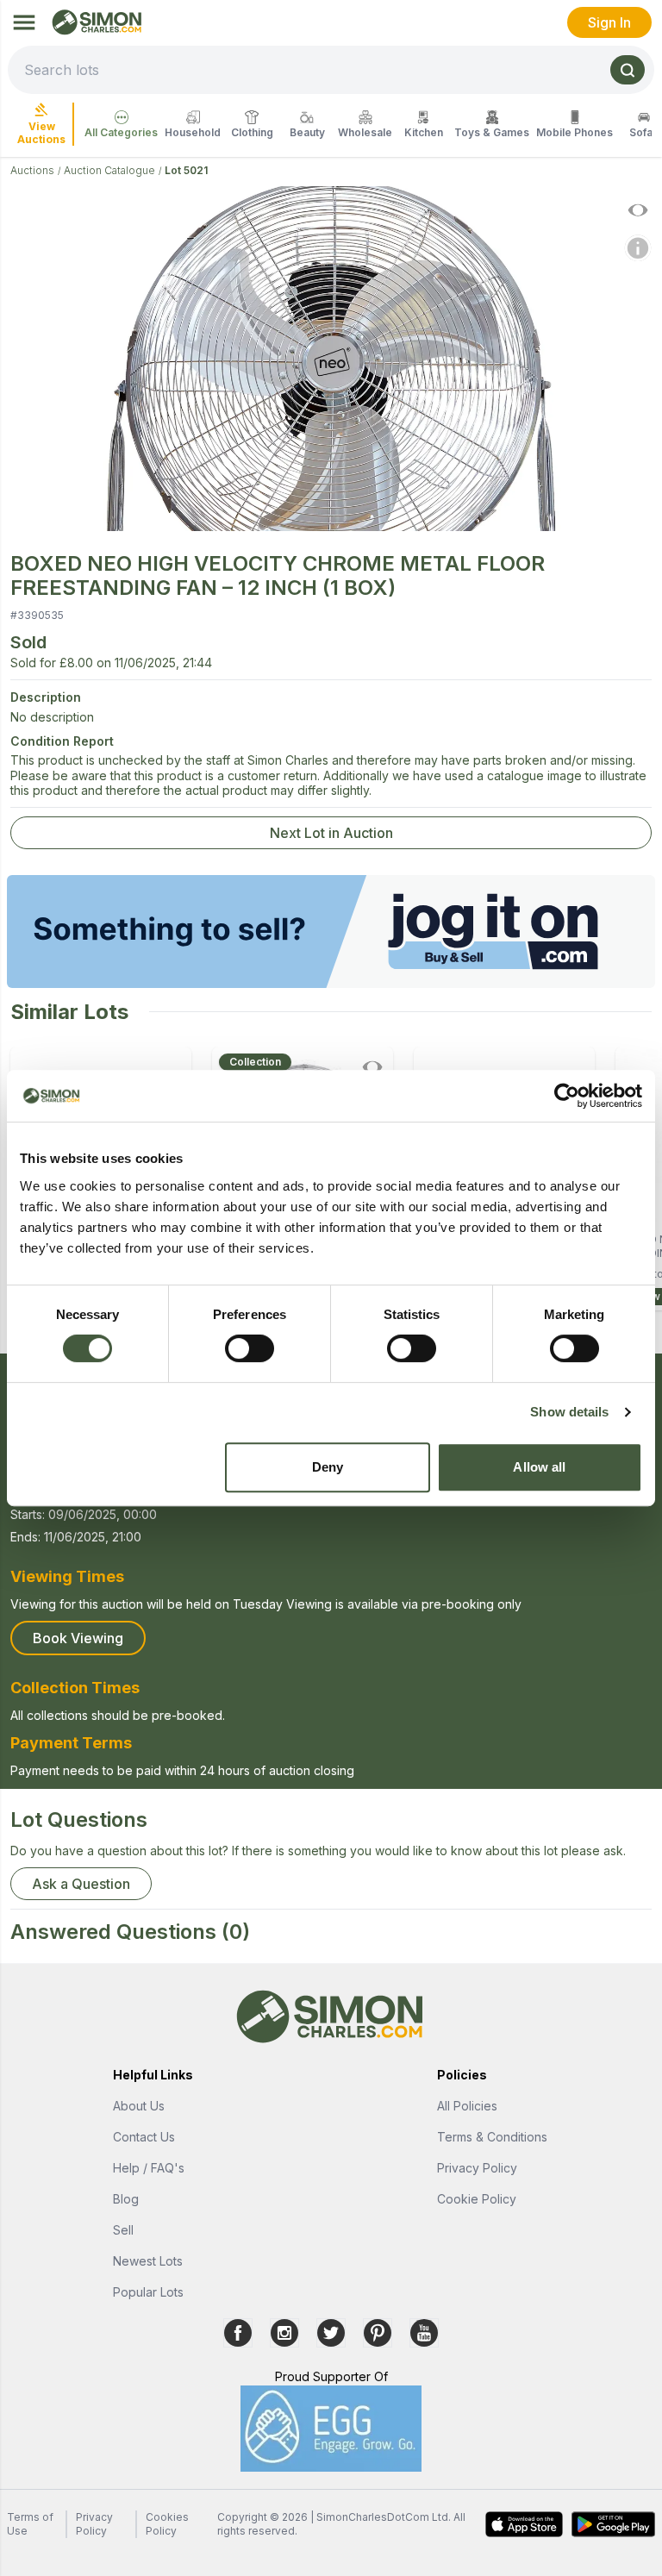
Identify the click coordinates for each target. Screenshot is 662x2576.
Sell (123, 2230)
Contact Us (144, 2137)
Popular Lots (148, 2292)
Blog (126, 2199)
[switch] (250, 1348)
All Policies (467, 2106)
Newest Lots (148, 2261)
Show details (569, 1412)
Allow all (539, 1467)
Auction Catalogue (109, 170)
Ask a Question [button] (81, 1884)
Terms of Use (30, 2524)
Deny (328, 1467)
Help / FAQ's (149, 2168)
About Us (139, 2106)
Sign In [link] (609, 22)
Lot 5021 (186, 170)
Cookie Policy (477, 2199)
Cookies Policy (167, 2524)
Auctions (32, 170)
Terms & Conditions (492, 2137)
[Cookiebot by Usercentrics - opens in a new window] (567, 1096)
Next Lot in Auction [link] (331, 833)
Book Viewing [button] (78, 1638)
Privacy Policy (477, 2168)
